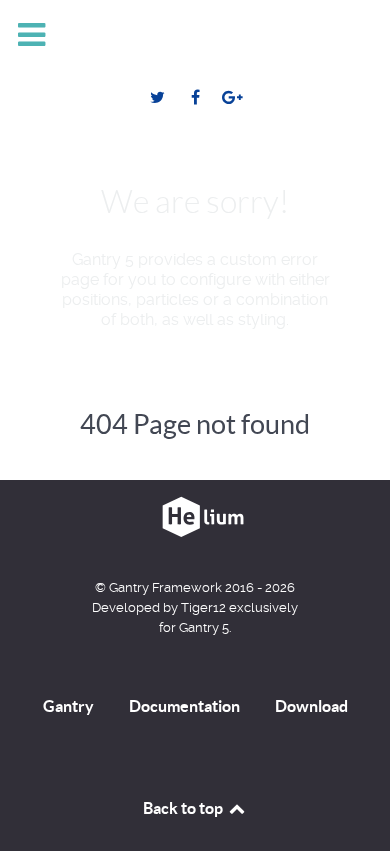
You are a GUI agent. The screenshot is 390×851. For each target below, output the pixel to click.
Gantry (68, 706)
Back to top (184, 808)
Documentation (184, 706)
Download (311, 706)
